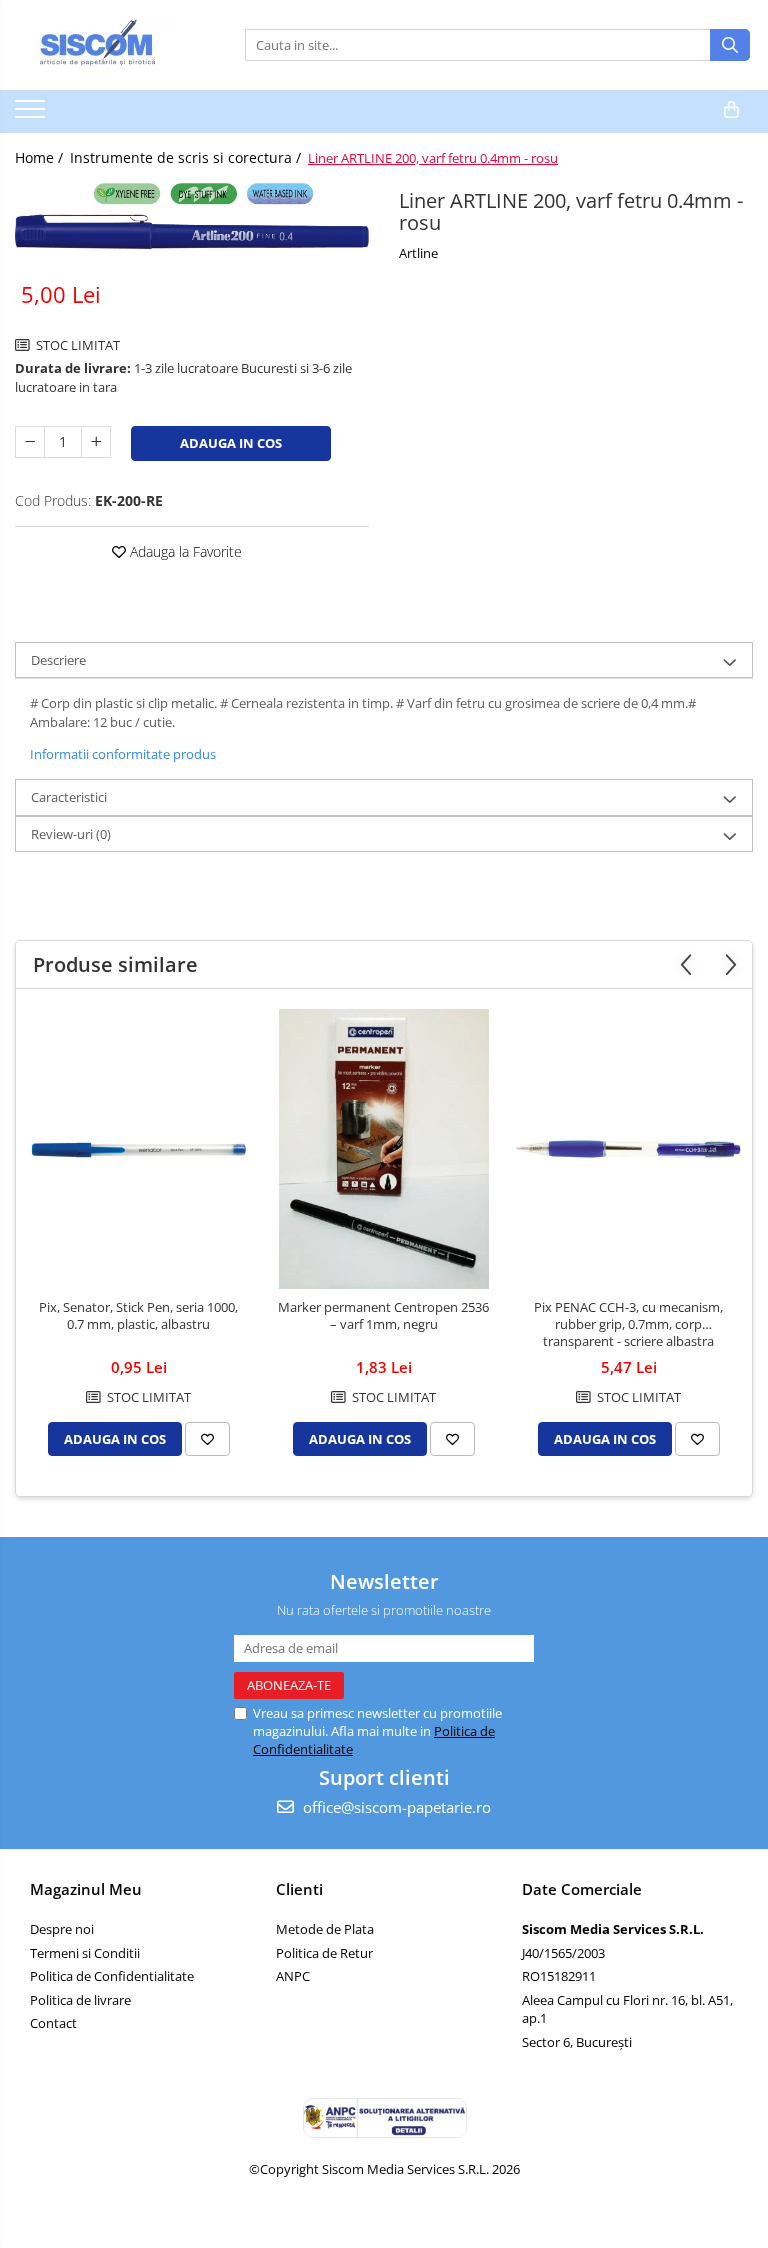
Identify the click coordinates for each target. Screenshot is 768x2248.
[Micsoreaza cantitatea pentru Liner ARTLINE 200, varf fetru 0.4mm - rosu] (30, 442)
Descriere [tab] (58, 660)
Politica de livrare (80, 2000)
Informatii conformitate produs (123, 754)
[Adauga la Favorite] (207, 1439)
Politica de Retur (324, 1953)
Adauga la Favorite (184, 551)
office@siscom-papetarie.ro (395, 1807)
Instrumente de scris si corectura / (187, 157)
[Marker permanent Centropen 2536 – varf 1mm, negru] (383, 1149)
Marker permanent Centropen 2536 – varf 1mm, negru (383, 1316)
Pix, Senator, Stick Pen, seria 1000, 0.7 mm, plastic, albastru (138, 1316)
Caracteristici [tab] (69, 797)
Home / (41, 157)
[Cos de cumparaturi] (731, 110)
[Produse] (32, 115)
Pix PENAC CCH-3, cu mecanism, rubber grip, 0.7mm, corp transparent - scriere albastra (628, 1324)
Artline (418, 253)
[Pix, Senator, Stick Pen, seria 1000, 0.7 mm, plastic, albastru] (138, 1149)
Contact (53, 2023)
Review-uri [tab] (71, 834)
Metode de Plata (325, 1929)
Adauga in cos (231, 443)
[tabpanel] (192, 216)
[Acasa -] (115, 45)
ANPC (293, 1976)
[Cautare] (730, 45)
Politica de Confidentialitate (112, 1976)
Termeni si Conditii (85, 1953)
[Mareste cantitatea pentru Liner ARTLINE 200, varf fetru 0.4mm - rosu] (96, 442)
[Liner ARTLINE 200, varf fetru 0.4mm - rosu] (192, 216)
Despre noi (62, 1929)
